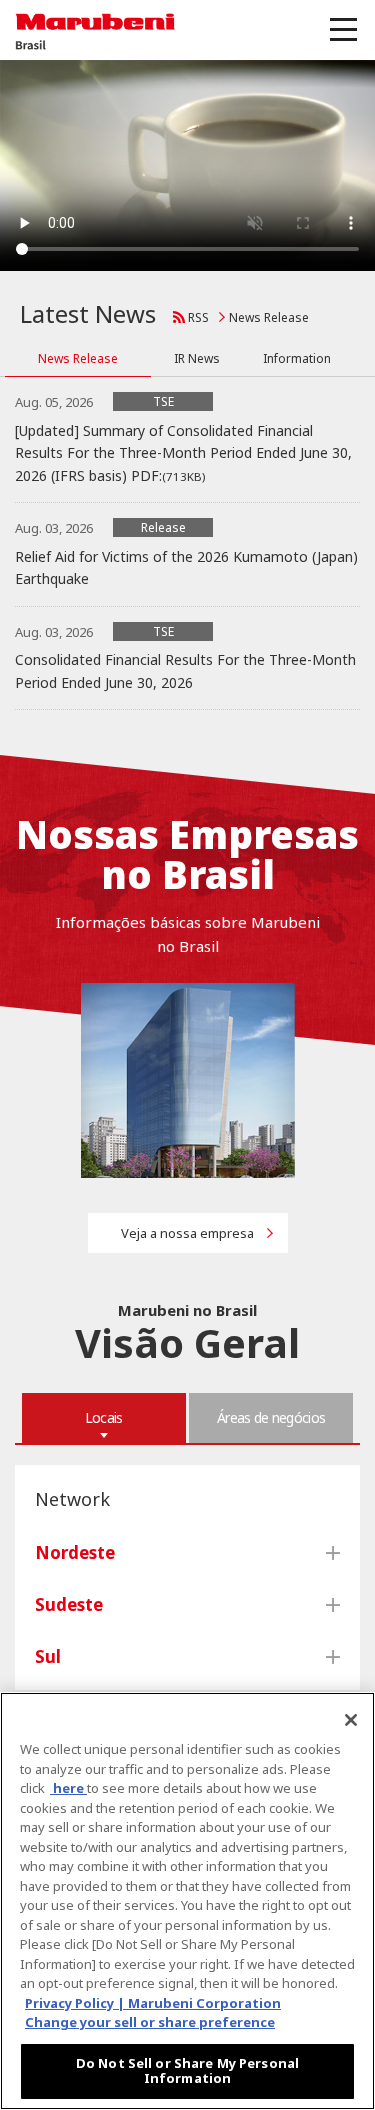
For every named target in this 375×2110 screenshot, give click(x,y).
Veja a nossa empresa (187, 1233)
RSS (198, 317)
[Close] (351, 1720)
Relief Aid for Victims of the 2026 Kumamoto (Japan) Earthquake (186, 567)
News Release (269, 317)
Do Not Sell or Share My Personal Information (187, 2071)
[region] (187, 1901)
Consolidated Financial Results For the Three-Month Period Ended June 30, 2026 (185, 670)
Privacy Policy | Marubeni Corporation (153, 2003)
